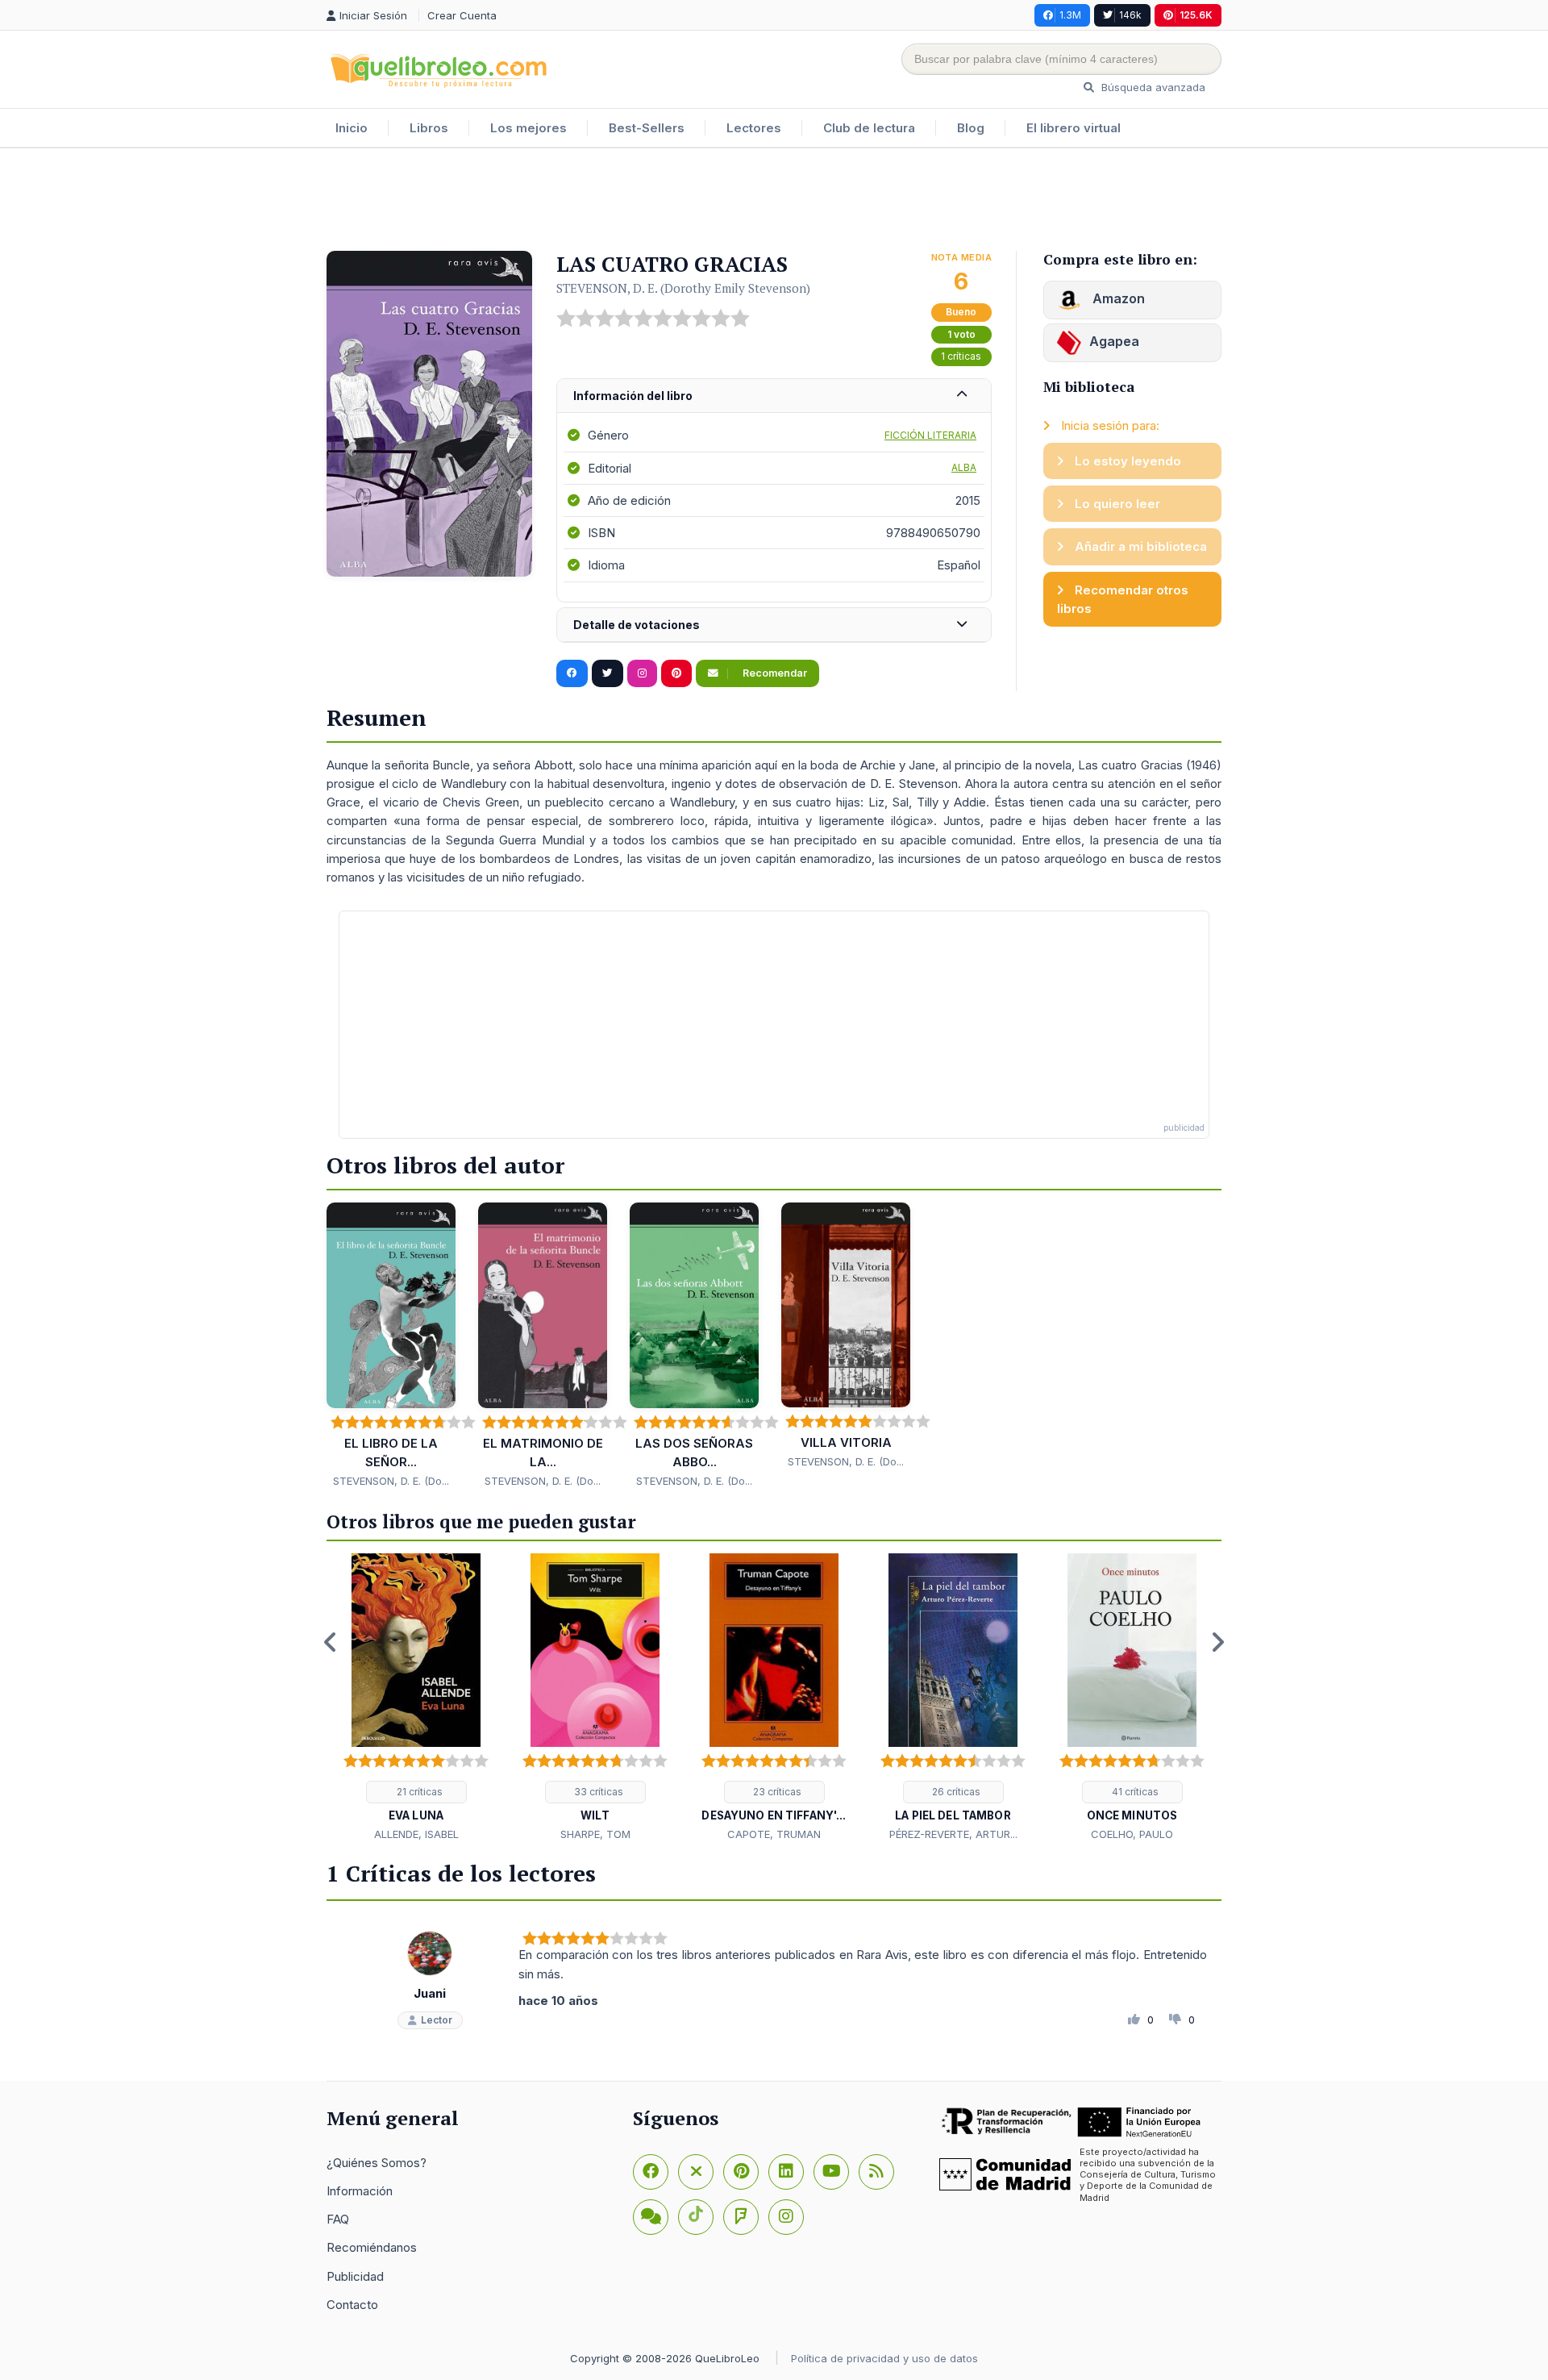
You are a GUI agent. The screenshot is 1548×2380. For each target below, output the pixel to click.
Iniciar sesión (375, 15)
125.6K (1196, 15)
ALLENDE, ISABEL (416, 1834)
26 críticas (955, 1792)
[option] (416, 1699)
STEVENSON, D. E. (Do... (391, 1481)
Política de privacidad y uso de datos (884, 2358)
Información (360, 2191)
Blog (971, 128)
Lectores (754, 128)
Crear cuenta (462, 15)
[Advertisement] (774, 201)
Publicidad (355, 2276)
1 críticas (961, 356)
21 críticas (418, 1792)
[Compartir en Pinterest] (676, 673)
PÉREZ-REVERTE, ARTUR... (953, 1834)
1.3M (1070, 15)
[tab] (774, 396)
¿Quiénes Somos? (377, 2163)
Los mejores (528, 128)
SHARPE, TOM (595, 1834)
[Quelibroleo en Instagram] (642, 673)
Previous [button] (331, 1642)
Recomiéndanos (372, 2247)
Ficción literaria (930, 435)
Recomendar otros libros (1123, 599)
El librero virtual (1074, 128)
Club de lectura (869, 128)
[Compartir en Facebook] (572, 673)
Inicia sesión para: (1109, 425)
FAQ (338, 2219)
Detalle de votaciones (637, 625)
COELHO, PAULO (1132, 1834)
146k (1130, 15)
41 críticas (1134, 1792)
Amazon (1117, 298)
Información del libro (633, 396)
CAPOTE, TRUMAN (774, 1834)
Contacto (352, 2305)
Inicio (352, 128)
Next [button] (1217, 1642)
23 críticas (776, 1792)
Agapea (1114, 341)
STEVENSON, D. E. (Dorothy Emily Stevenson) (683, 288)
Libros (429, 128)
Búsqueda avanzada (1152, 87)
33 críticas (597, 1792)
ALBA (964, 467)
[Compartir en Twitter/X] (608, 673)
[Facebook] (651, 2172)
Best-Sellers (647, 128)
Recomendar (774, 673)
